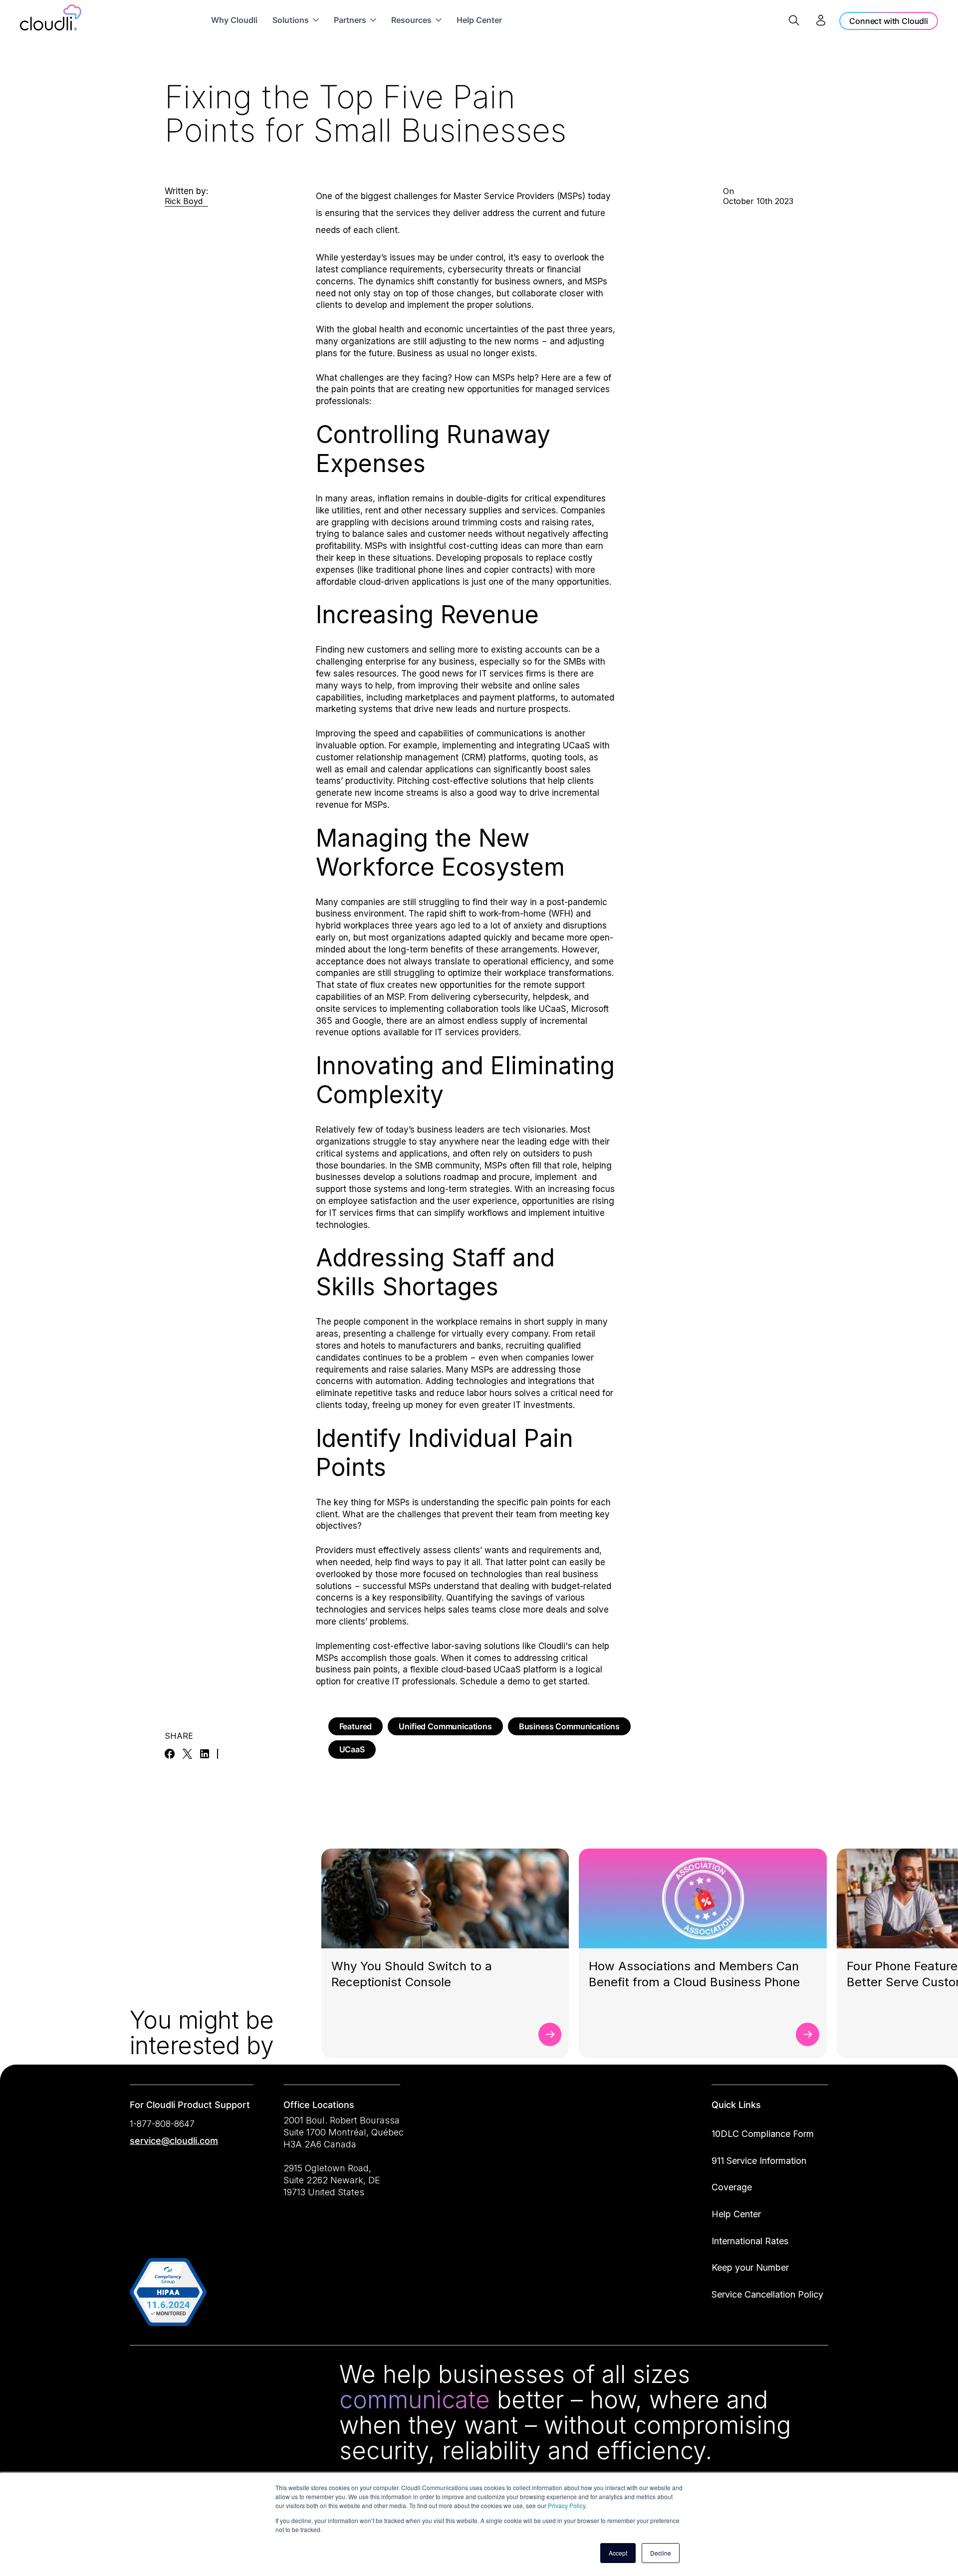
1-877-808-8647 (162, 2124)
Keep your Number (750, 2267)
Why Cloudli (234, 20)
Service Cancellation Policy (767, 2294)
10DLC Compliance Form (763, 2134)
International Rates (750, 2241)
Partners (350, 20)
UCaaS (352, 1749)
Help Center (479, 20)
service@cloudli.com (174, 2141)
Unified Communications (445, 1726)
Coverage (732, 2187)
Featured (356, 1726)
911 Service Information (759, 2161)
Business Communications (569, 1726)
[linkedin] (205, 1754)
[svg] (141, 2376)
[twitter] (187, 1754)
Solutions (291, 20)
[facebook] (170, 1754)
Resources (411, 20)
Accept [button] (618, 2553)
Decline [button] (661, 2553)
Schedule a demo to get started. (526, 1681)
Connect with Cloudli (889, 21)
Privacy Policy (567, 2505)
